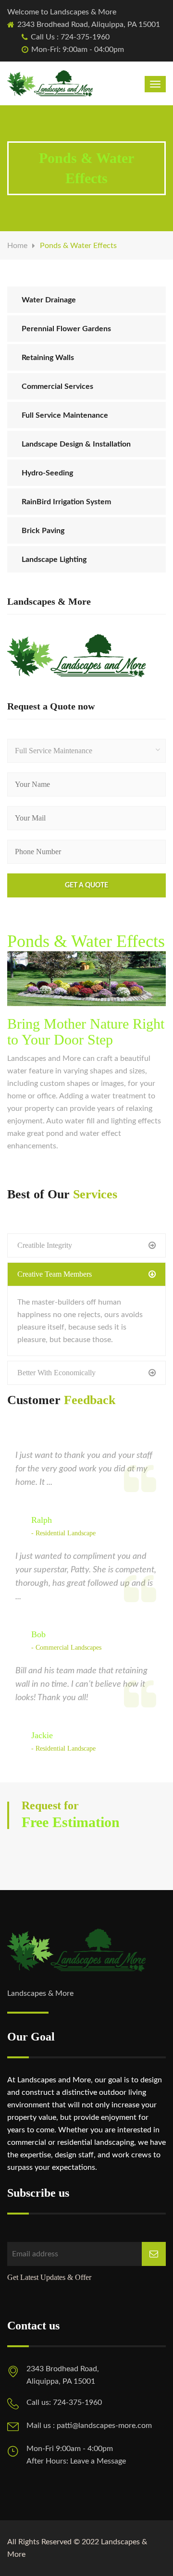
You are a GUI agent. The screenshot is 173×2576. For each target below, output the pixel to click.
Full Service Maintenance (65, 415)
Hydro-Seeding (47, 473)
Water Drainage (49, 300)
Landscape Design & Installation (76, 444)
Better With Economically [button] (56, 1373)
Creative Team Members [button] (55, 1274)
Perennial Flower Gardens (66, 329)
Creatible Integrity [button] (45, 1245)
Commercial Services (57, 386)
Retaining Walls (48, 358)
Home (17, 246)
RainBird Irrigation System (66, 502)
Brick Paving (43, 531)
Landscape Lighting (54, 560)
